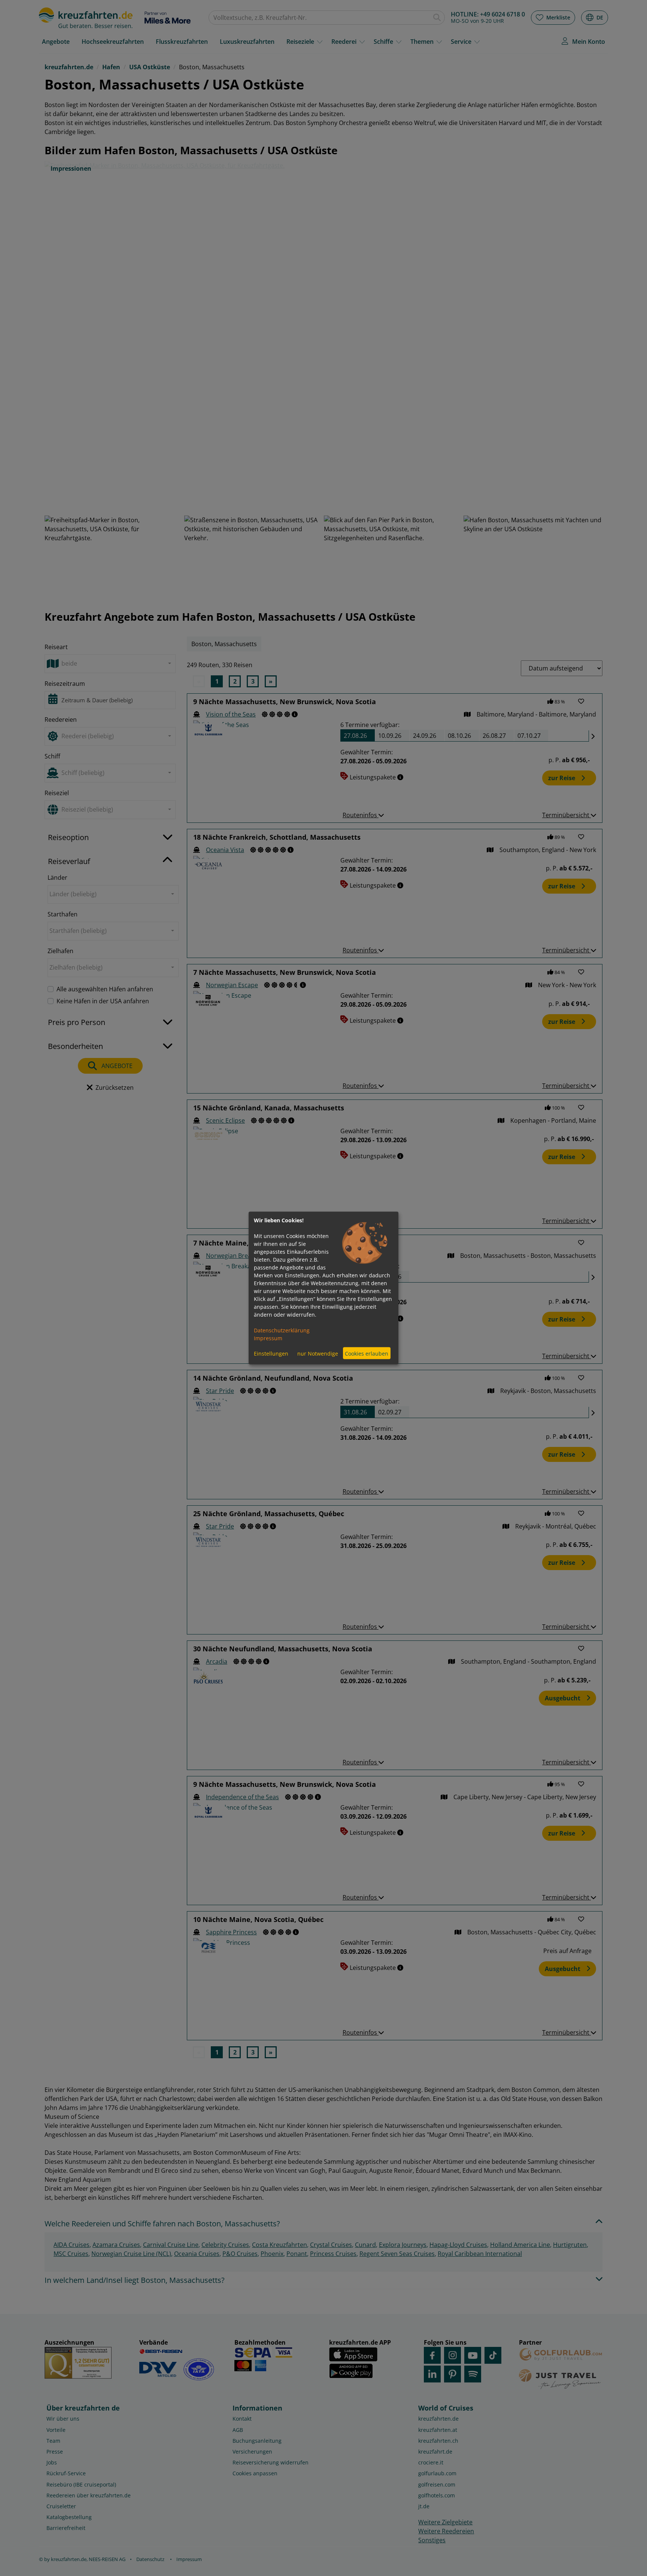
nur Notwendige (318, 1353)
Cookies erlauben (367, 1353)
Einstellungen (271, 1353)
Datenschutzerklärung (282, 1330)
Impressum (268, 1338)
